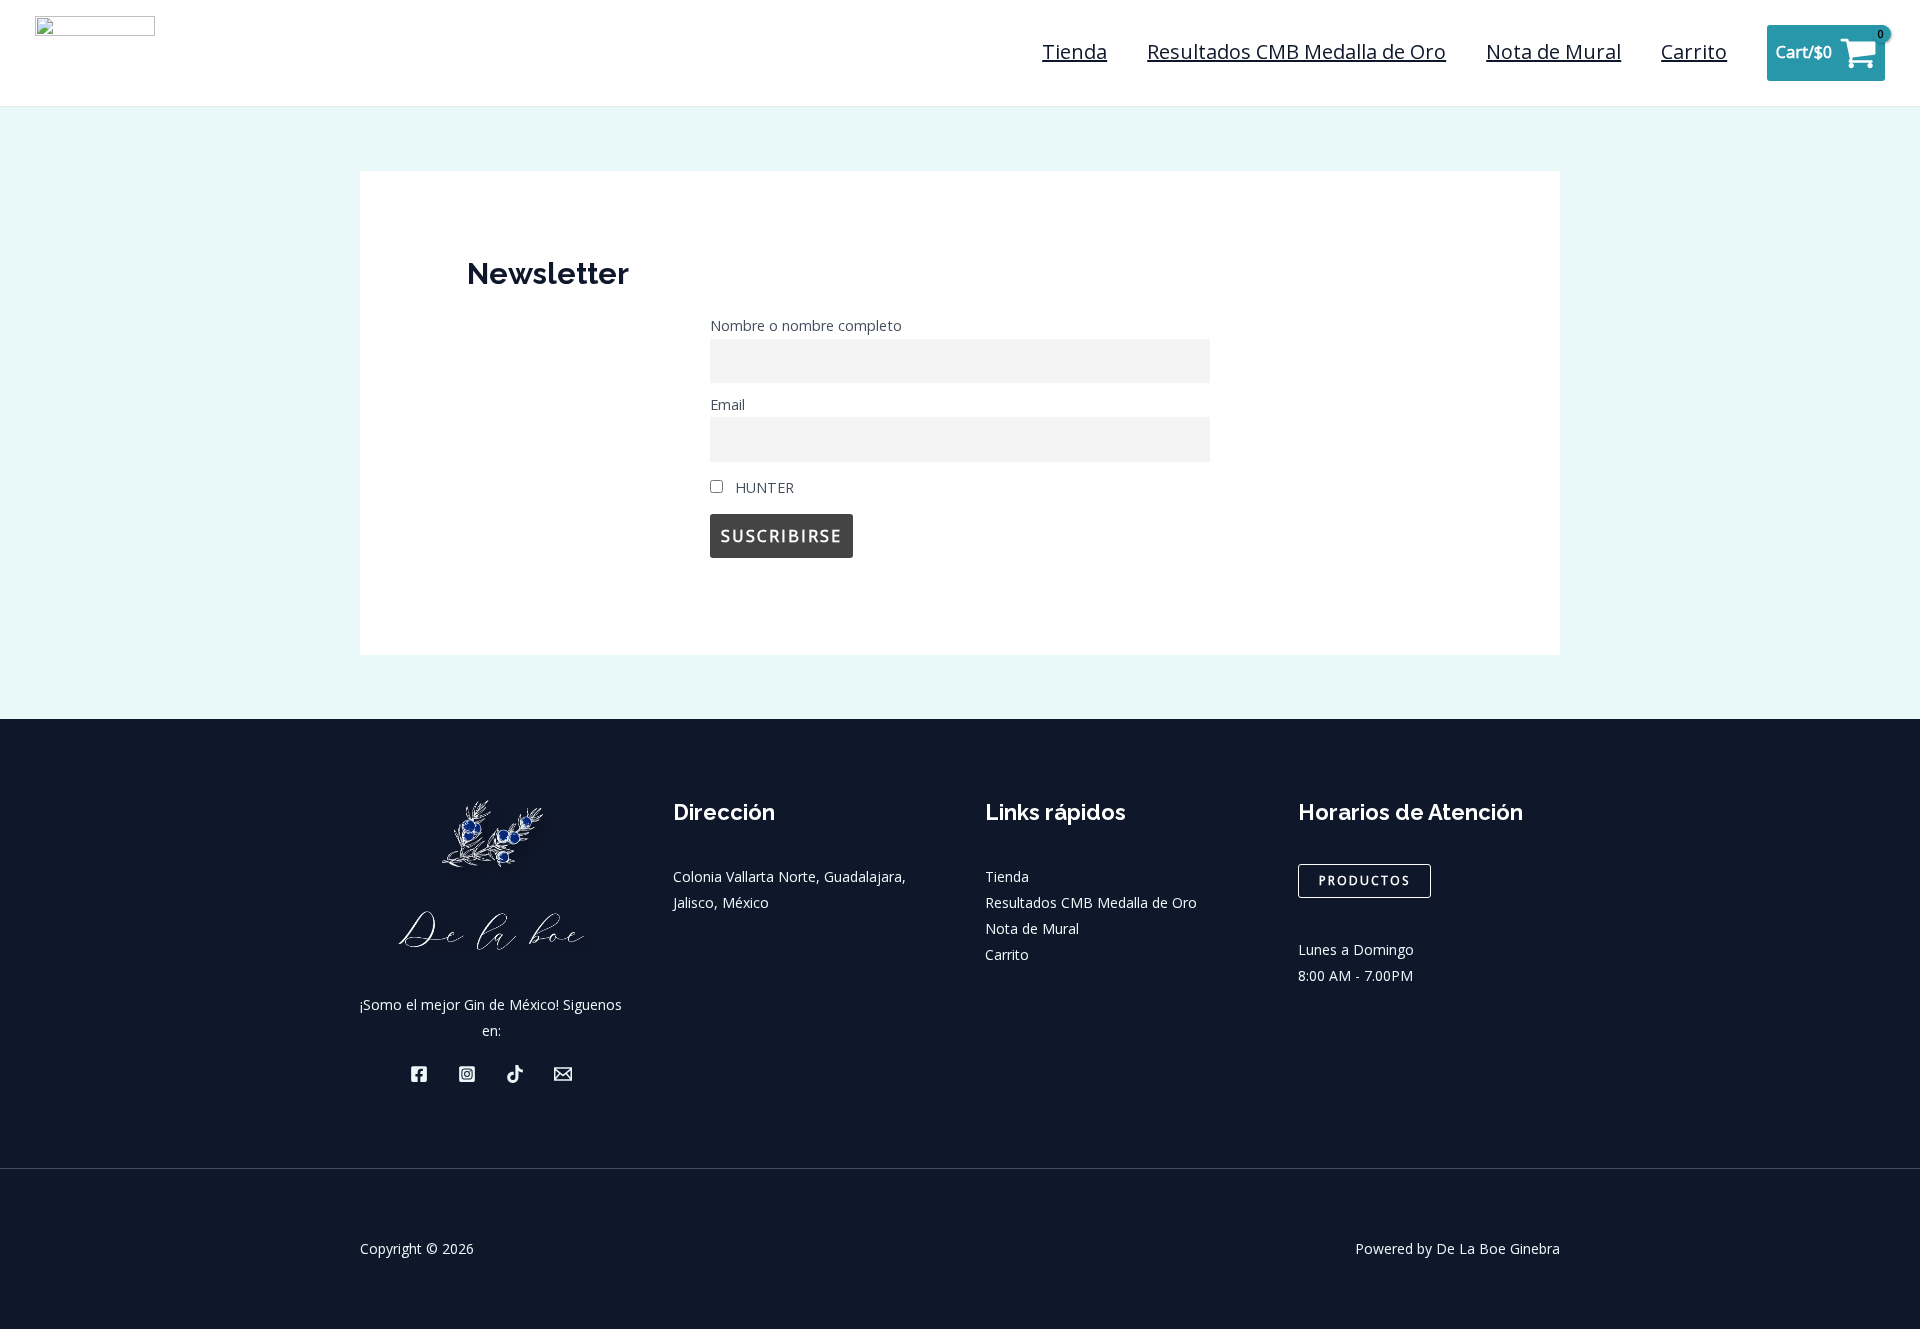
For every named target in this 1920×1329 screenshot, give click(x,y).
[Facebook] (419, 1074)
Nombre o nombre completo (806, 325)
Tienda (1074, 51)
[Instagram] (467, 1074)
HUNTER (762, 487)
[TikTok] (515, 1074)
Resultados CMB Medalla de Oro (1296, 51)
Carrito (1694, 51)
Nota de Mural (1553, 51)
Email (727, 404)
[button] (1364, 881)
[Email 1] (563, 1074)
